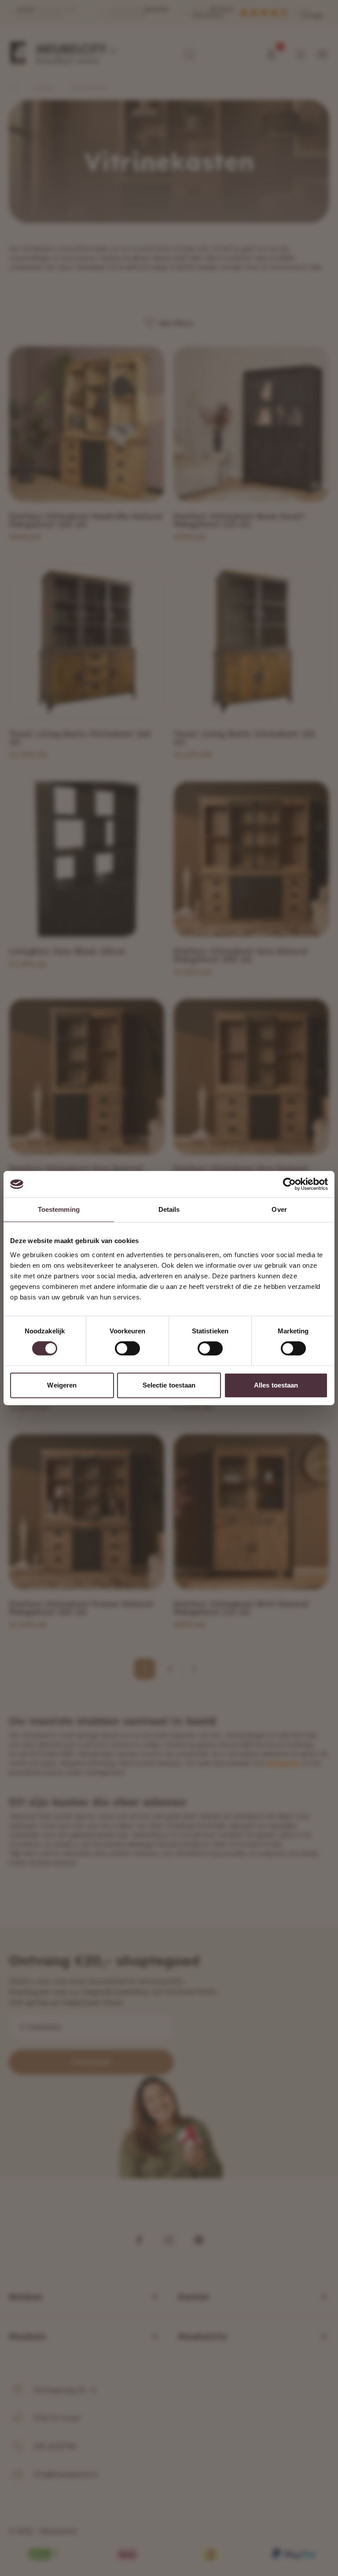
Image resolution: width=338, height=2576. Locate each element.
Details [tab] (169, 1209)
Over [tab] (279, 1209)
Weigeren (62, 1385)
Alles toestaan (276, 1385)
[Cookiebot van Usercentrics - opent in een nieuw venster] (289, 1184)
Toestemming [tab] (59, 1209)
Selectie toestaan (169, 1385)
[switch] (127, 1348)
